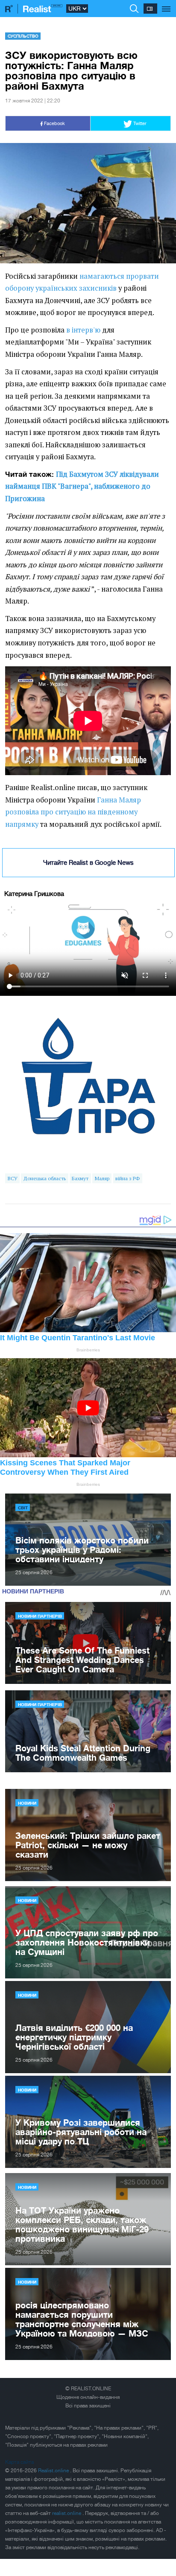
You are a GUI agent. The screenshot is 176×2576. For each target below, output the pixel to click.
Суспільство (23, 36)
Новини (27, 1803)
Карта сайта (19, 2462)
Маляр (102, 1178)
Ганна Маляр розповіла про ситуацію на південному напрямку (73, 812)
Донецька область (45, 1178)
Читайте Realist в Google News (88, 862)
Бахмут (80, 1178)
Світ (23, 1508)
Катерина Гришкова (34, 894)
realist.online (67, 2513)
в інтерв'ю (83, 330)
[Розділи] (166, 4)
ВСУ (13, 1178)
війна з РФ (128, 1178)
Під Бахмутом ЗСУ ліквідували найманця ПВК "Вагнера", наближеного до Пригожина (82, 486)
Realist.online (54, 2471)
